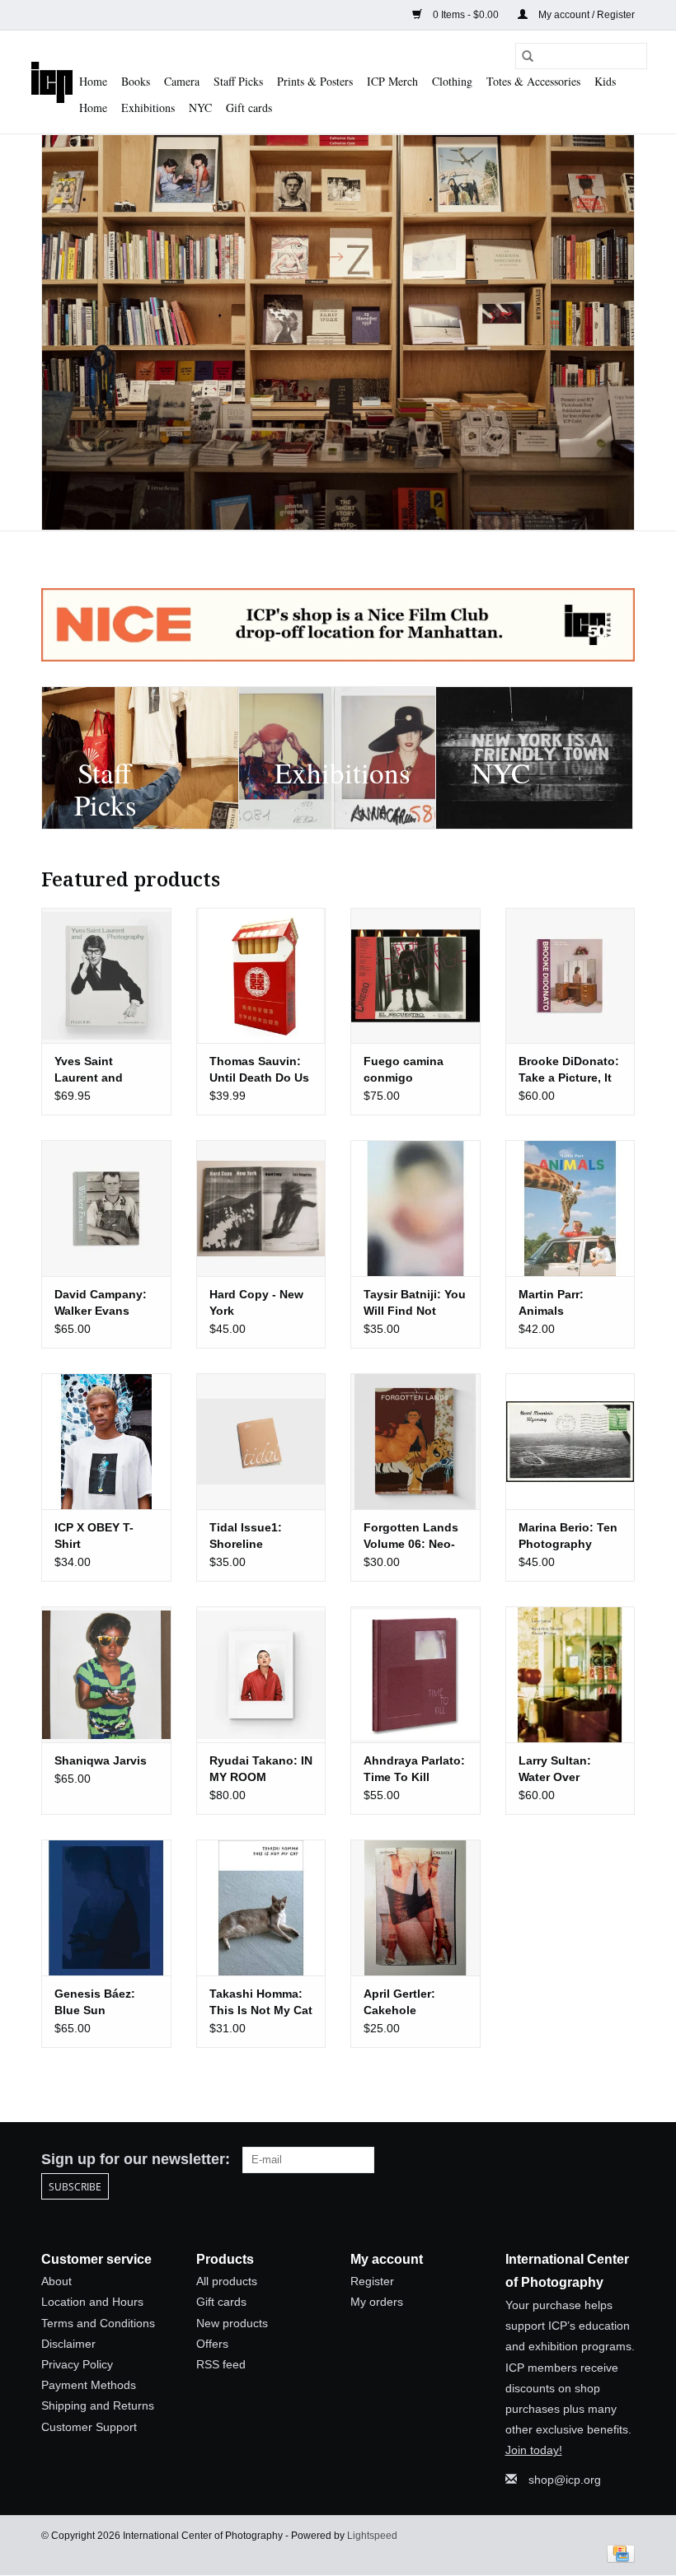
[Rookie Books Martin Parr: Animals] (570, 1208)
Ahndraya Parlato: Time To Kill (414, 1769)
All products (227, 2281)
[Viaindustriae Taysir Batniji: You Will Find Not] (415, 1208)
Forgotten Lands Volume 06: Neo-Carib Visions (411, 1536)
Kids (605, 81)
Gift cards (249, 108)
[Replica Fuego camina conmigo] (415, 976)
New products (232, 2323)
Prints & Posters (315, 81)
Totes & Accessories (533, 81)
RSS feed (221, 2364)
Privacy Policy (77, 2364)
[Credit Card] (618, 2554)
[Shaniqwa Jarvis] (106, 1674)
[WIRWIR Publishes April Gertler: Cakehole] (415, 1907)
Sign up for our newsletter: (136, 2159)
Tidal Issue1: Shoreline (246, 1536)
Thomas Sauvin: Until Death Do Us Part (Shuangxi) (259, 1070)
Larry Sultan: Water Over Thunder (555, 1770)
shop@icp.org (565, 2480)
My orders (377, 2302)
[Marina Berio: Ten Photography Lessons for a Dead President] (570, 1441)
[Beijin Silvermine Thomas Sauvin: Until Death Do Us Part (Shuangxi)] (261, 976)
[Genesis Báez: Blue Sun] (106, 1907)
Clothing (452, 81)
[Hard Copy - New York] (261, 1208)
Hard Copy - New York (256, 1302)
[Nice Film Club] (338, 625)
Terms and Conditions (98, 2323)
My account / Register (585, 15)
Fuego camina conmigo (404, 1069)
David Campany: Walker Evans (101, 1302)
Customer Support (89, 2427)
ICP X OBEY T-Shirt (94, 1536)
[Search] (528, 56)
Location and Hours (92, 2302)
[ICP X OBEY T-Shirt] (106, 1441)
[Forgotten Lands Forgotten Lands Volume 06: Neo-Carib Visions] (415, 1441)
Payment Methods (89, 2385)
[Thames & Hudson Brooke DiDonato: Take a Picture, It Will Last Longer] (570, 976)
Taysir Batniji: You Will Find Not (415, 1302)
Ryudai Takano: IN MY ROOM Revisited (261, 1770)
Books (136, 81)
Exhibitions (148, 108)
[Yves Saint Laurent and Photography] (106, 976)
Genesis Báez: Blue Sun (95, 2002)
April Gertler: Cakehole (399, 2002)
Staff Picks (238, 81)
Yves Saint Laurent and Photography (91, 1070)
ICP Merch (392, 81)
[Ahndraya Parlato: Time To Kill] (415, 1674)
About (56, 2281)
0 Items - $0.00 (466, 15)
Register (372, 2281)
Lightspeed (372, 2536)
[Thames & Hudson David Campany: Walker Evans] (106, 1208)
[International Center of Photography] (52, 82)
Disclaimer (68, 2344)
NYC (200, 108)
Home (93, 81)
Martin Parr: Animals (551, 1302)
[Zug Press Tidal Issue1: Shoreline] (261, 1441)
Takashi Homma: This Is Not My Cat (261, 2002)
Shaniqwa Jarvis (101, 1760)
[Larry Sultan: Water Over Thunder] (570, 1674)
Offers (212, 2344)
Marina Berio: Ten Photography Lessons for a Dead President (568, 1536)
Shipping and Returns (98, 2405)
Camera (182, 81)
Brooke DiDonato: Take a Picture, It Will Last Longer (569, 1070)
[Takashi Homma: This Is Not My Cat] (261, 1907)
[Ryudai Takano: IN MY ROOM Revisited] (261, 1674)
